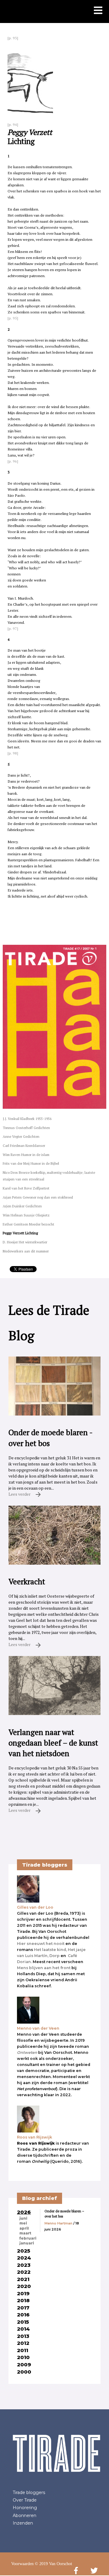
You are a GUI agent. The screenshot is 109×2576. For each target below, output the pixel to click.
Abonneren (25, 2515)
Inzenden (23, 2523)
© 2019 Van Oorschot (53, 2564)
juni (23, 2218)
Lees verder (20, 1494)
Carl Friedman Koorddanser (24, 1146)
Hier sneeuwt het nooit (41, 1944)
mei (23, 2223)
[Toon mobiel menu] (98, 11)
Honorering (25, 2508)
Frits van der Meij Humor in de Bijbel (31, 1163)
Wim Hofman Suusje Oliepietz (26, 1215)
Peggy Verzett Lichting (20, 1233)
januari (27, 2243)
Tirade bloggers (29, 2493)
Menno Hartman (58, 2223)
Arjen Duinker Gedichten (22, 1206)
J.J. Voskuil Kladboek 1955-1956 (27, 1119)
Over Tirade (25, 2500)
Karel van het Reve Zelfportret (26, 1188)
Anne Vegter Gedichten (21, 1136)
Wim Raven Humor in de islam (26, 1155)
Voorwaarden (22, 2564)
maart (25, 2233)
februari (28, 2238)
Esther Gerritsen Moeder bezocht (28, 1224)
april (24, 2228)
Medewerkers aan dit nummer (26, 1251)
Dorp (54, 1956)
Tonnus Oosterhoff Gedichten (26, 1128)
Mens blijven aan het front (44, 1968)
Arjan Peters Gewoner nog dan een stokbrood (38, 1197)
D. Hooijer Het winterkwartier (25, 1242)
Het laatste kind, (50, 1950)
